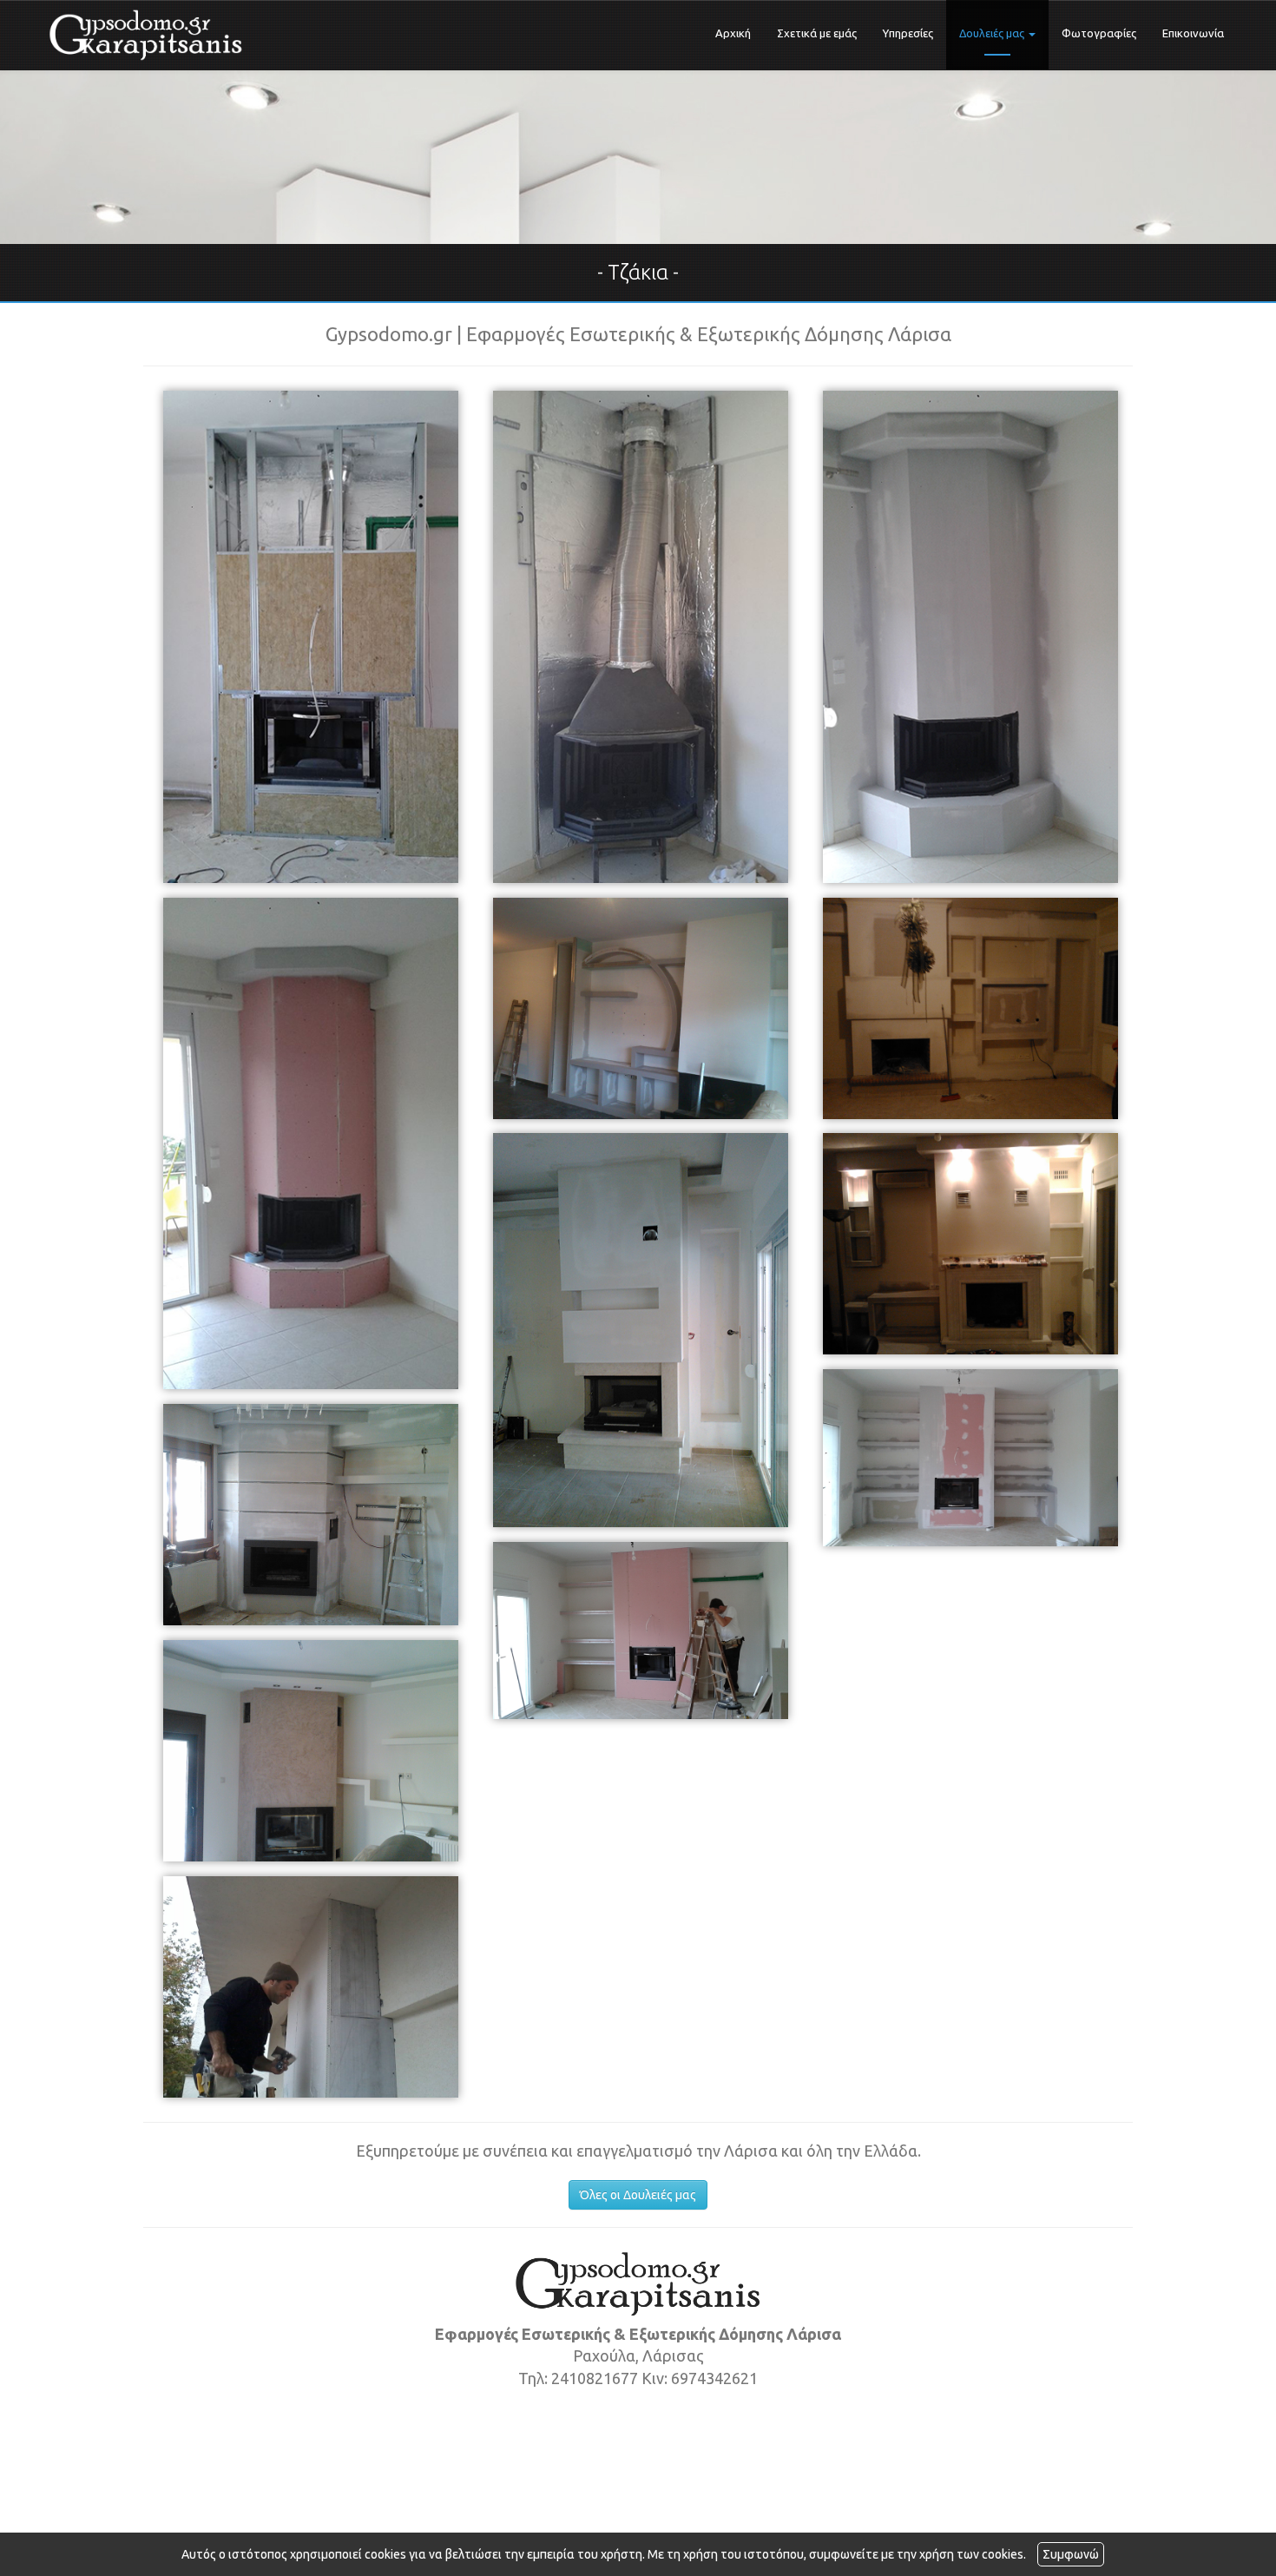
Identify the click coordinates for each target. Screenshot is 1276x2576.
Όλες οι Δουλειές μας (638, 2195)
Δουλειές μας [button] (993, 33)
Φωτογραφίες (1099, 33)
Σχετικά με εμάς (817, 33)
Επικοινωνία (1193, 33)
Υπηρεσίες (908, 33)
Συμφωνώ (1071, 2554)
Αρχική (733, 33)
